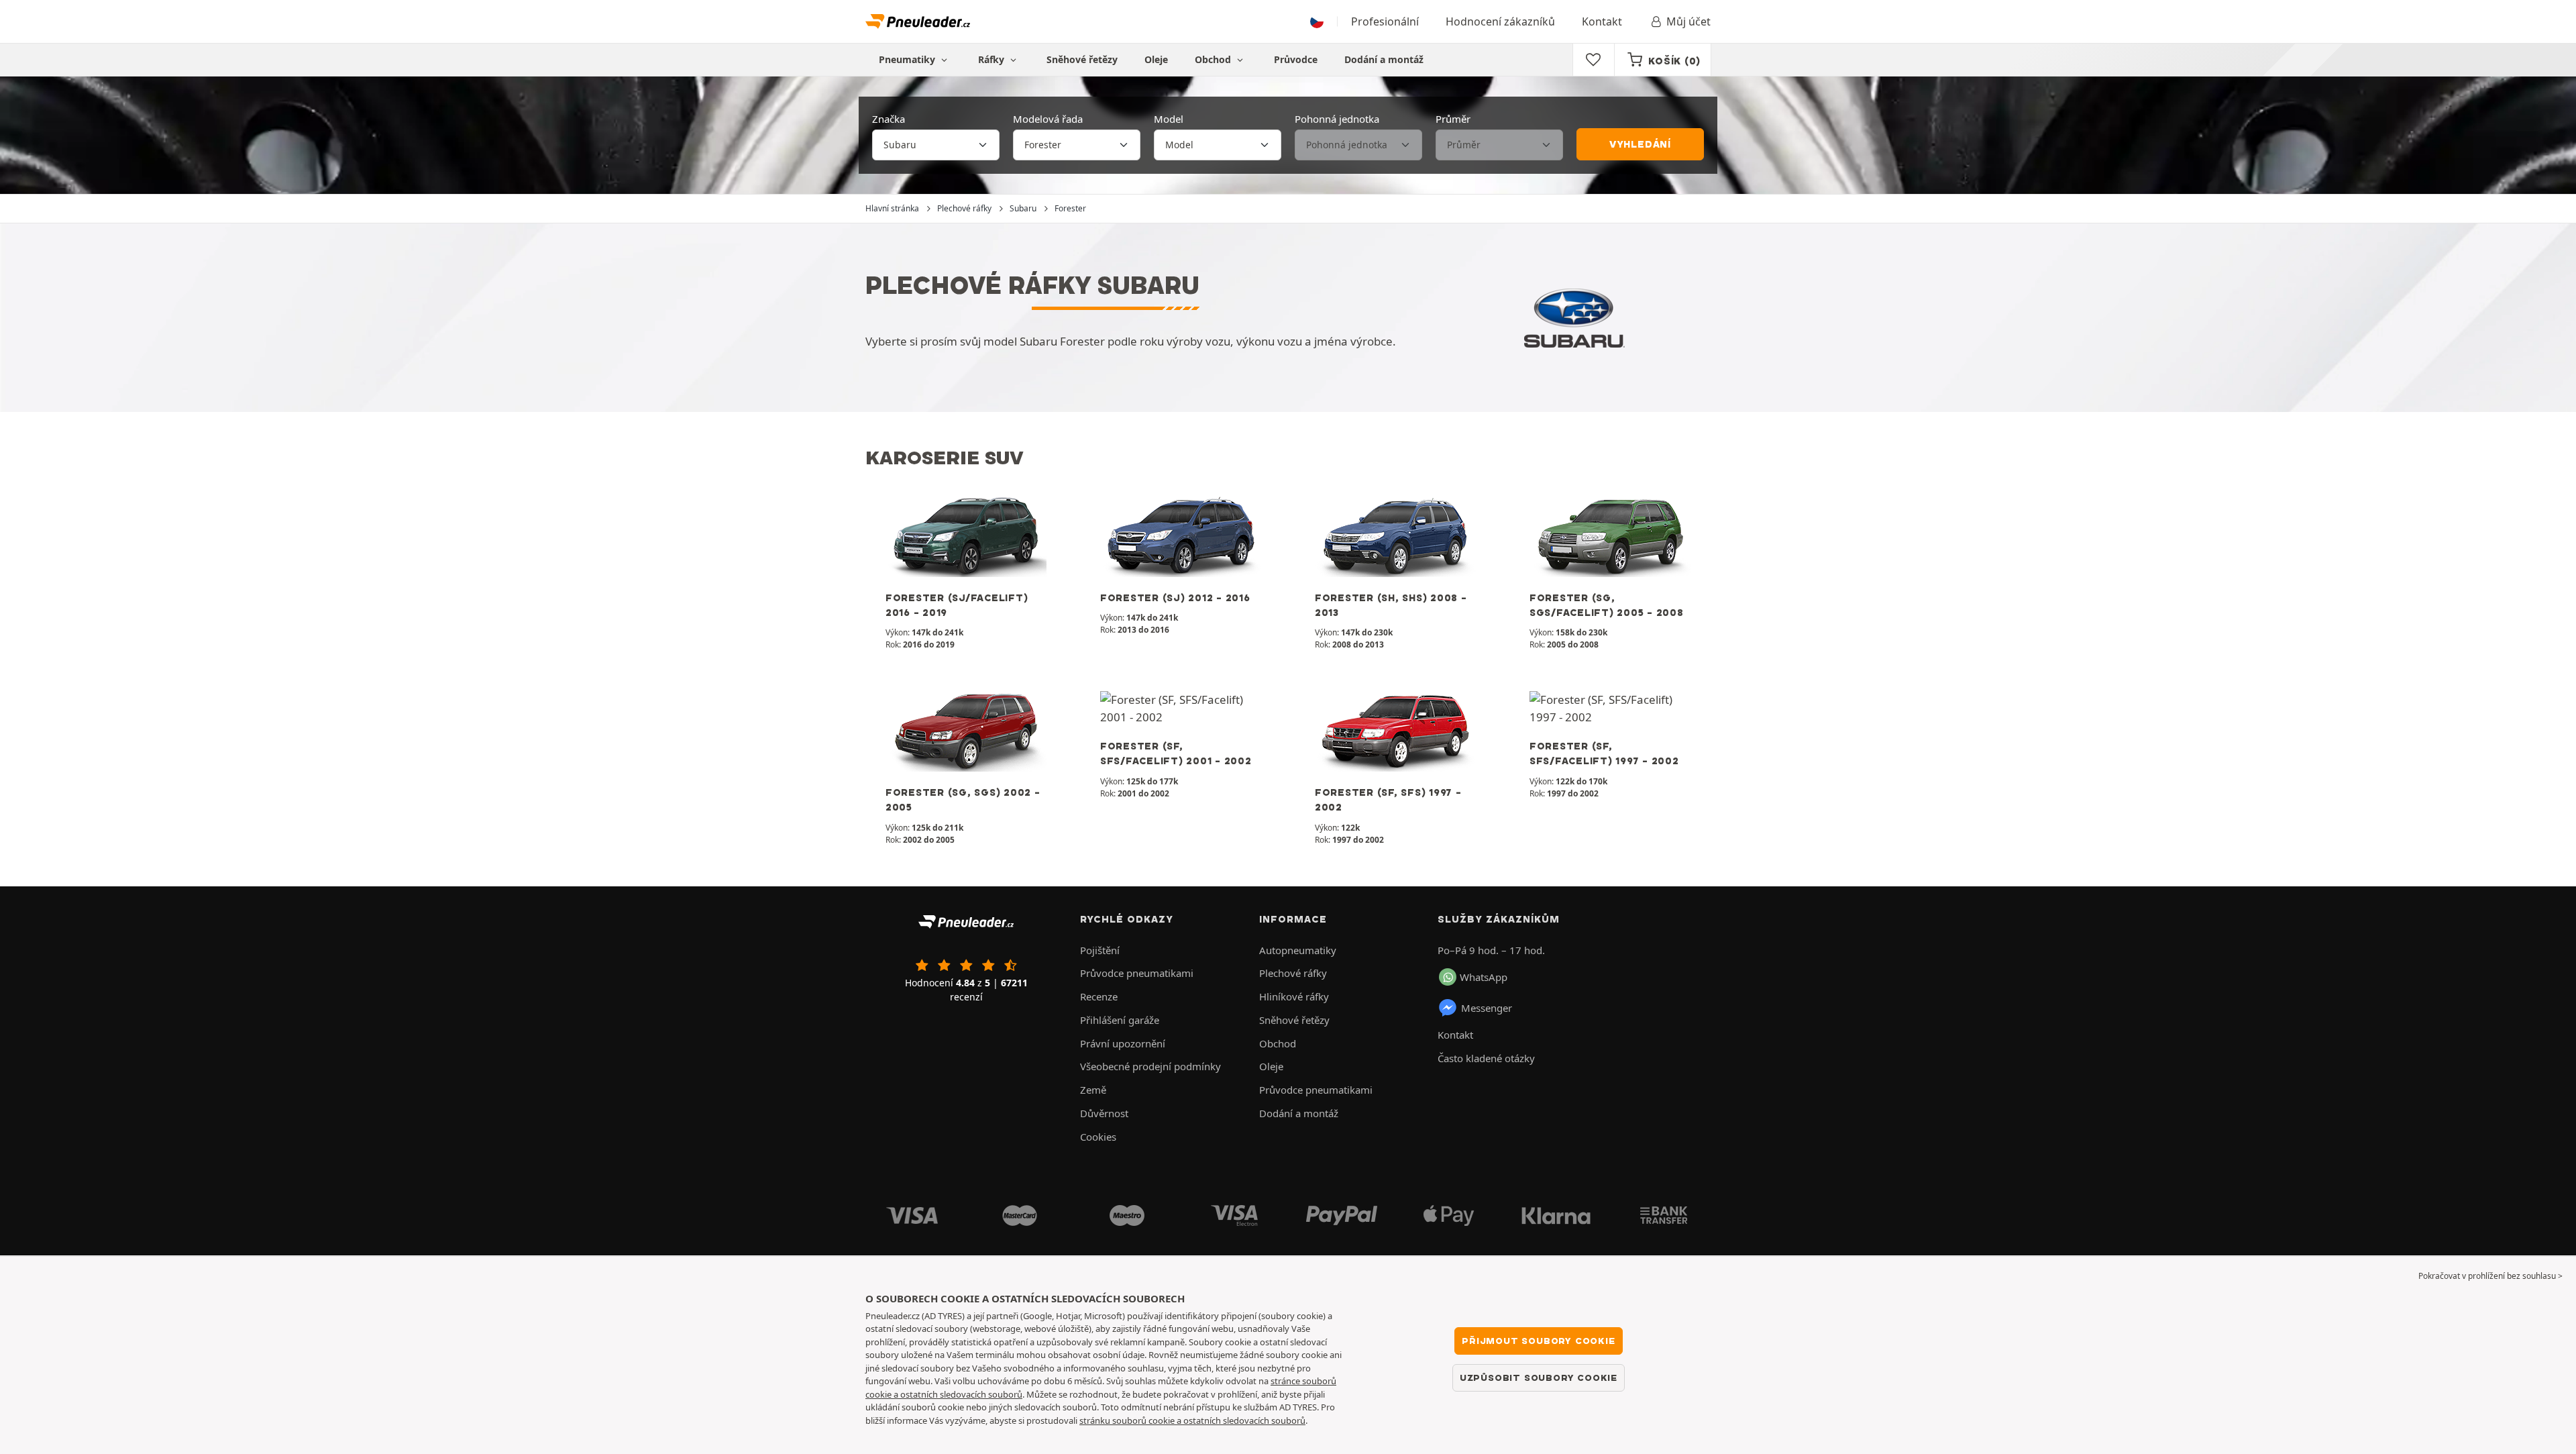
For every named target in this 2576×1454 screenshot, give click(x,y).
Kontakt (1602, 21)
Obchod (1214, 59)
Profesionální (1385, 21)
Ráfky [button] (992, 59)
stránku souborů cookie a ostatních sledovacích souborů (1192, 1420)
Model (1169, 119)
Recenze (1099, 996)
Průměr (1453, 119)
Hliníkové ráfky (1294, 996)
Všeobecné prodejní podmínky (1150, 1066)
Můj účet (1688, 21)
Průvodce (1296, 59)
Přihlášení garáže (1120, 1020)
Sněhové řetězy (1082, 59)
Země (1093, 1090)
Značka (889, 119)
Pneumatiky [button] (908, 59)
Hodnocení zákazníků (1500, 21)
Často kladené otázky (1486, 1058)
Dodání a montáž (1384, 59)
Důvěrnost (1104, 1113)
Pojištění (1100, 950)
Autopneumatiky (1298, 950)
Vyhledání (1640, 144)
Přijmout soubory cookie (1538, 1341)
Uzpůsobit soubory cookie (1539, 1378)
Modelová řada (1048, 119)
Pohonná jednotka (1337, 119)
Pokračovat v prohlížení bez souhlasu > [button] (2490, 1276)
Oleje (1156, 59)
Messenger (1487, 1008)
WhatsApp (1484, 977)
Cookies (1098, 1137)
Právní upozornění (1123, 1043)
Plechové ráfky (1293, 973)
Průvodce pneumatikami (1137, 973)
